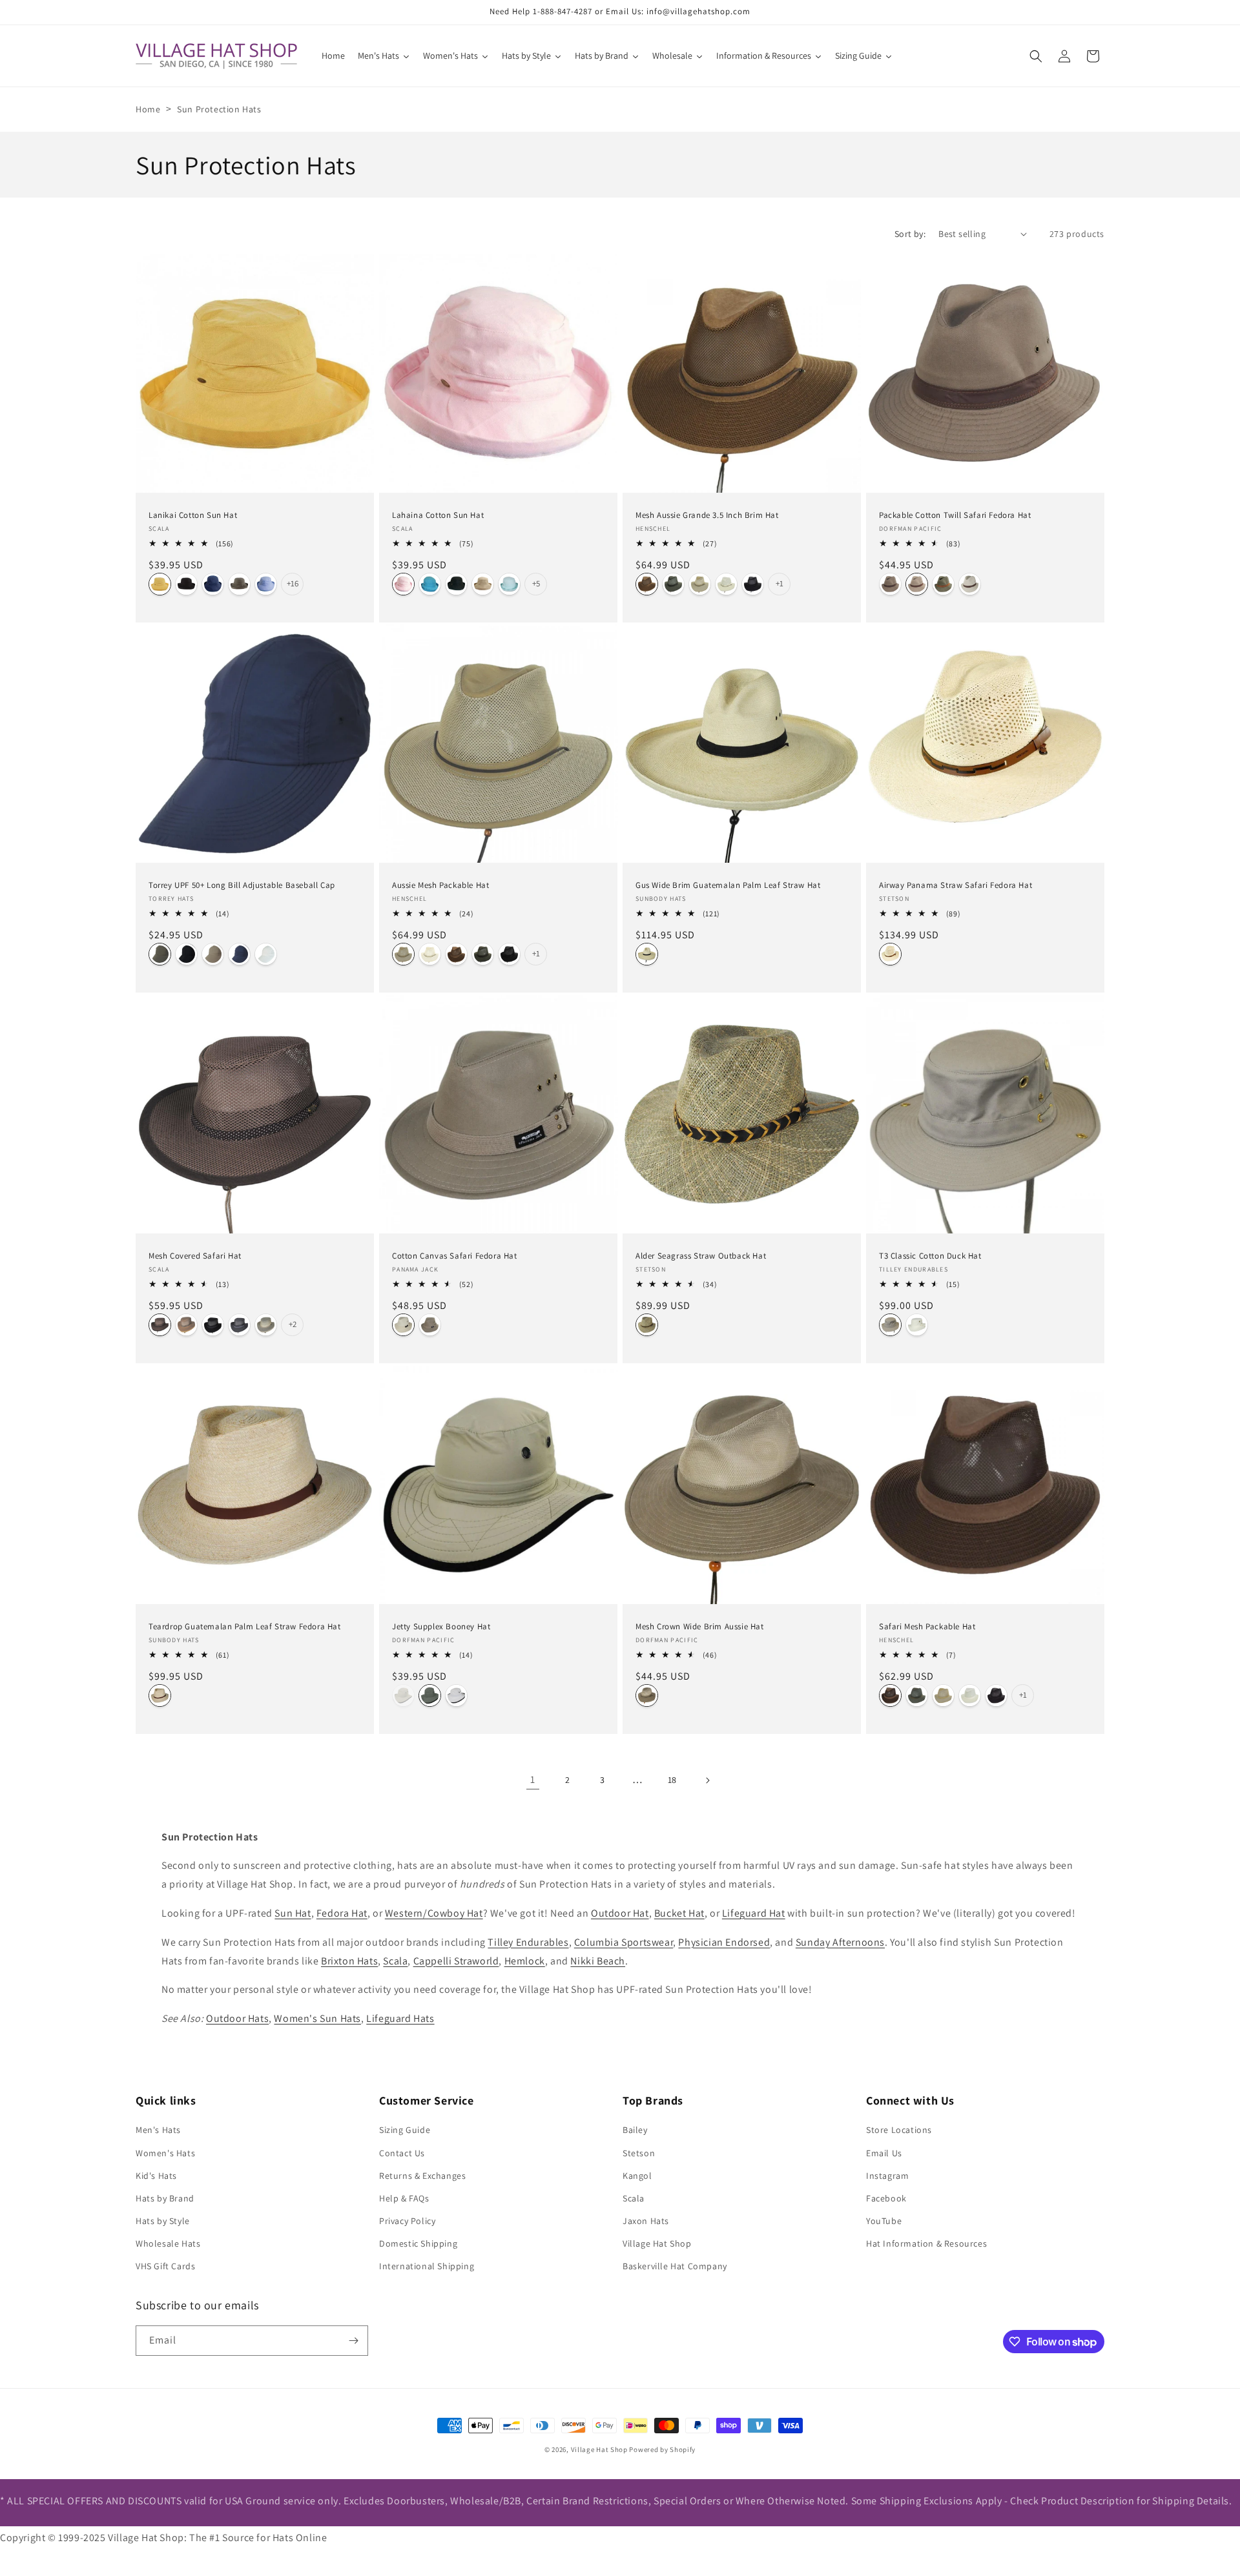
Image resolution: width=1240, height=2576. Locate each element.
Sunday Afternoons (840, 1942)
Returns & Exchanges (422, 2176)
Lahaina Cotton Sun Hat (438, 515)
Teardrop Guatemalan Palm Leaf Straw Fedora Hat (245, 1627)
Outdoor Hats (237, 2018)
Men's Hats (158, 2130)
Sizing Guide (405, 2130)
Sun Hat (293, 1913)
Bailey (635, 2130)
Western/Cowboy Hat (434, 1913)
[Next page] (707, 1780)
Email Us (884, 2153)
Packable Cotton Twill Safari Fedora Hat (955, 515)
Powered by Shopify (662, 2449)
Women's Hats (165, 2153)
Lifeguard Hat (754, 1913)
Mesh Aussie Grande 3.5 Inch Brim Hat (707, 515)
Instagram (887, 2176)
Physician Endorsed (724, 1942)
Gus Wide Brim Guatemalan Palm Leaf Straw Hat (728, 885)
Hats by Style (163, 2221)
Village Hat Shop (657, 2243)
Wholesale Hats (168, 2243)
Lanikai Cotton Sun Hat (193, 515)
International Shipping (427, 2266)
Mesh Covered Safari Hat (195, 1256)
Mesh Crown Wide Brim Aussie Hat (700, 1627)
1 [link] (533, 1779)
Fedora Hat (342, 1913)
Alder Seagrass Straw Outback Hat (701, 1256)
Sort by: (910, 234)
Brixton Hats (349, 1961)
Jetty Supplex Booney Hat (441, 1627)
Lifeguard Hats (400, 2018)
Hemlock (525, 1961)
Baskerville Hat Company (675, 2266)
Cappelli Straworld (456, 1961)
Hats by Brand (165, 2198)
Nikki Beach (598, 1961)
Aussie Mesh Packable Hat (440, 885)
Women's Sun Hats (317, 2018)
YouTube (884, 2221)
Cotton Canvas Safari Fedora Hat (455, 1256)
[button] (1036, 56)
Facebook (886, 2198)
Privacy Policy (407, 2221)
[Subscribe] (353, 2341)
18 (672, 1780)
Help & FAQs (404, 2198)
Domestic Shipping (418, 2243)
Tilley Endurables (528, 1942)
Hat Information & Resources (926, 2243)
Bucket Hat (679, 1913)
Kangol (637, 2176)
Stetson (639, 2153)
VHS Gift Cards (165, 2266)
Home (148, 109)
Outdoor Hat (620, 1913)
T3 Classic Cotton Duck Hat (930, 1256)
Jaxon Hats (646, 2221)
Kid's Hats (156, 2176)
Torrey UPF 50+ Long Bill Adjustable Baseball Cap (242, 885)
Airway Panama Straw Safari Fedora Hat (956, 885)
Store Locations (899, 2130)
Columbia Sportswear (624, 1942)
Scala (395, 1961)
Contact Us (402, 2153)
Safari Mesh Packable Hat (927, 1627)
